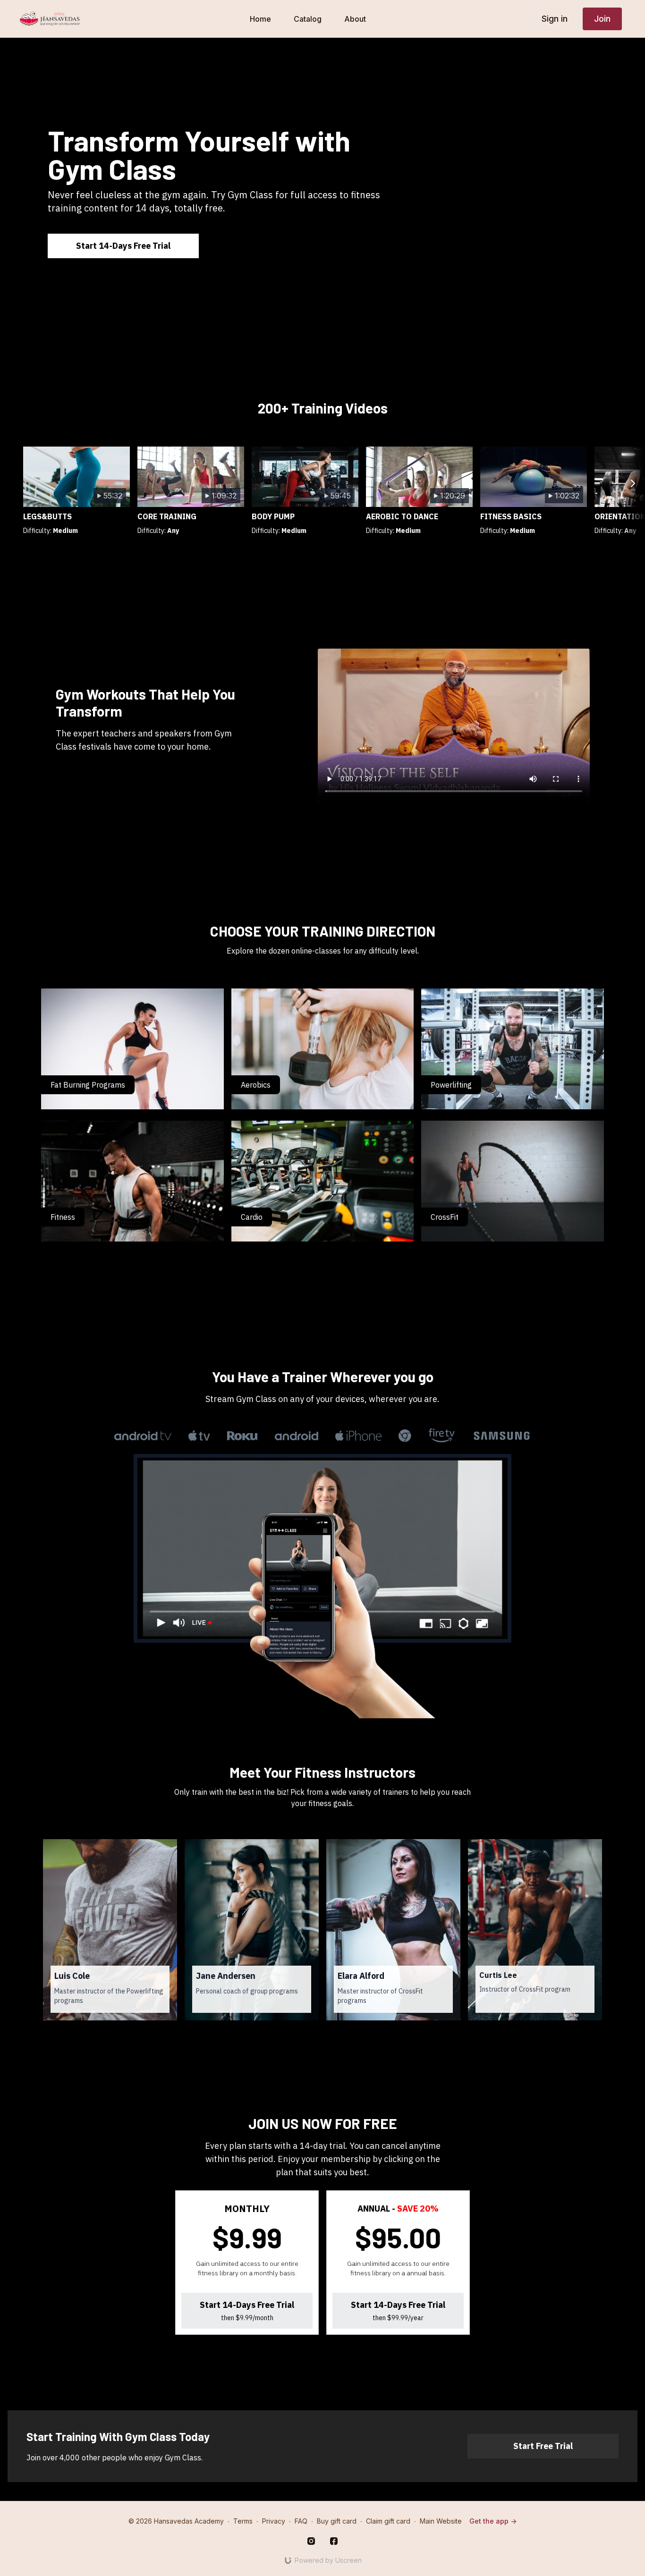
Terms (243, 2521)
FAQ (301, 2521)
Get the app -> (493, 2521)
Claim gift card (388, 2521)
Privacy (274, 2521)
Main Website (441, 2521)
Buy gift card (337, 2521)
